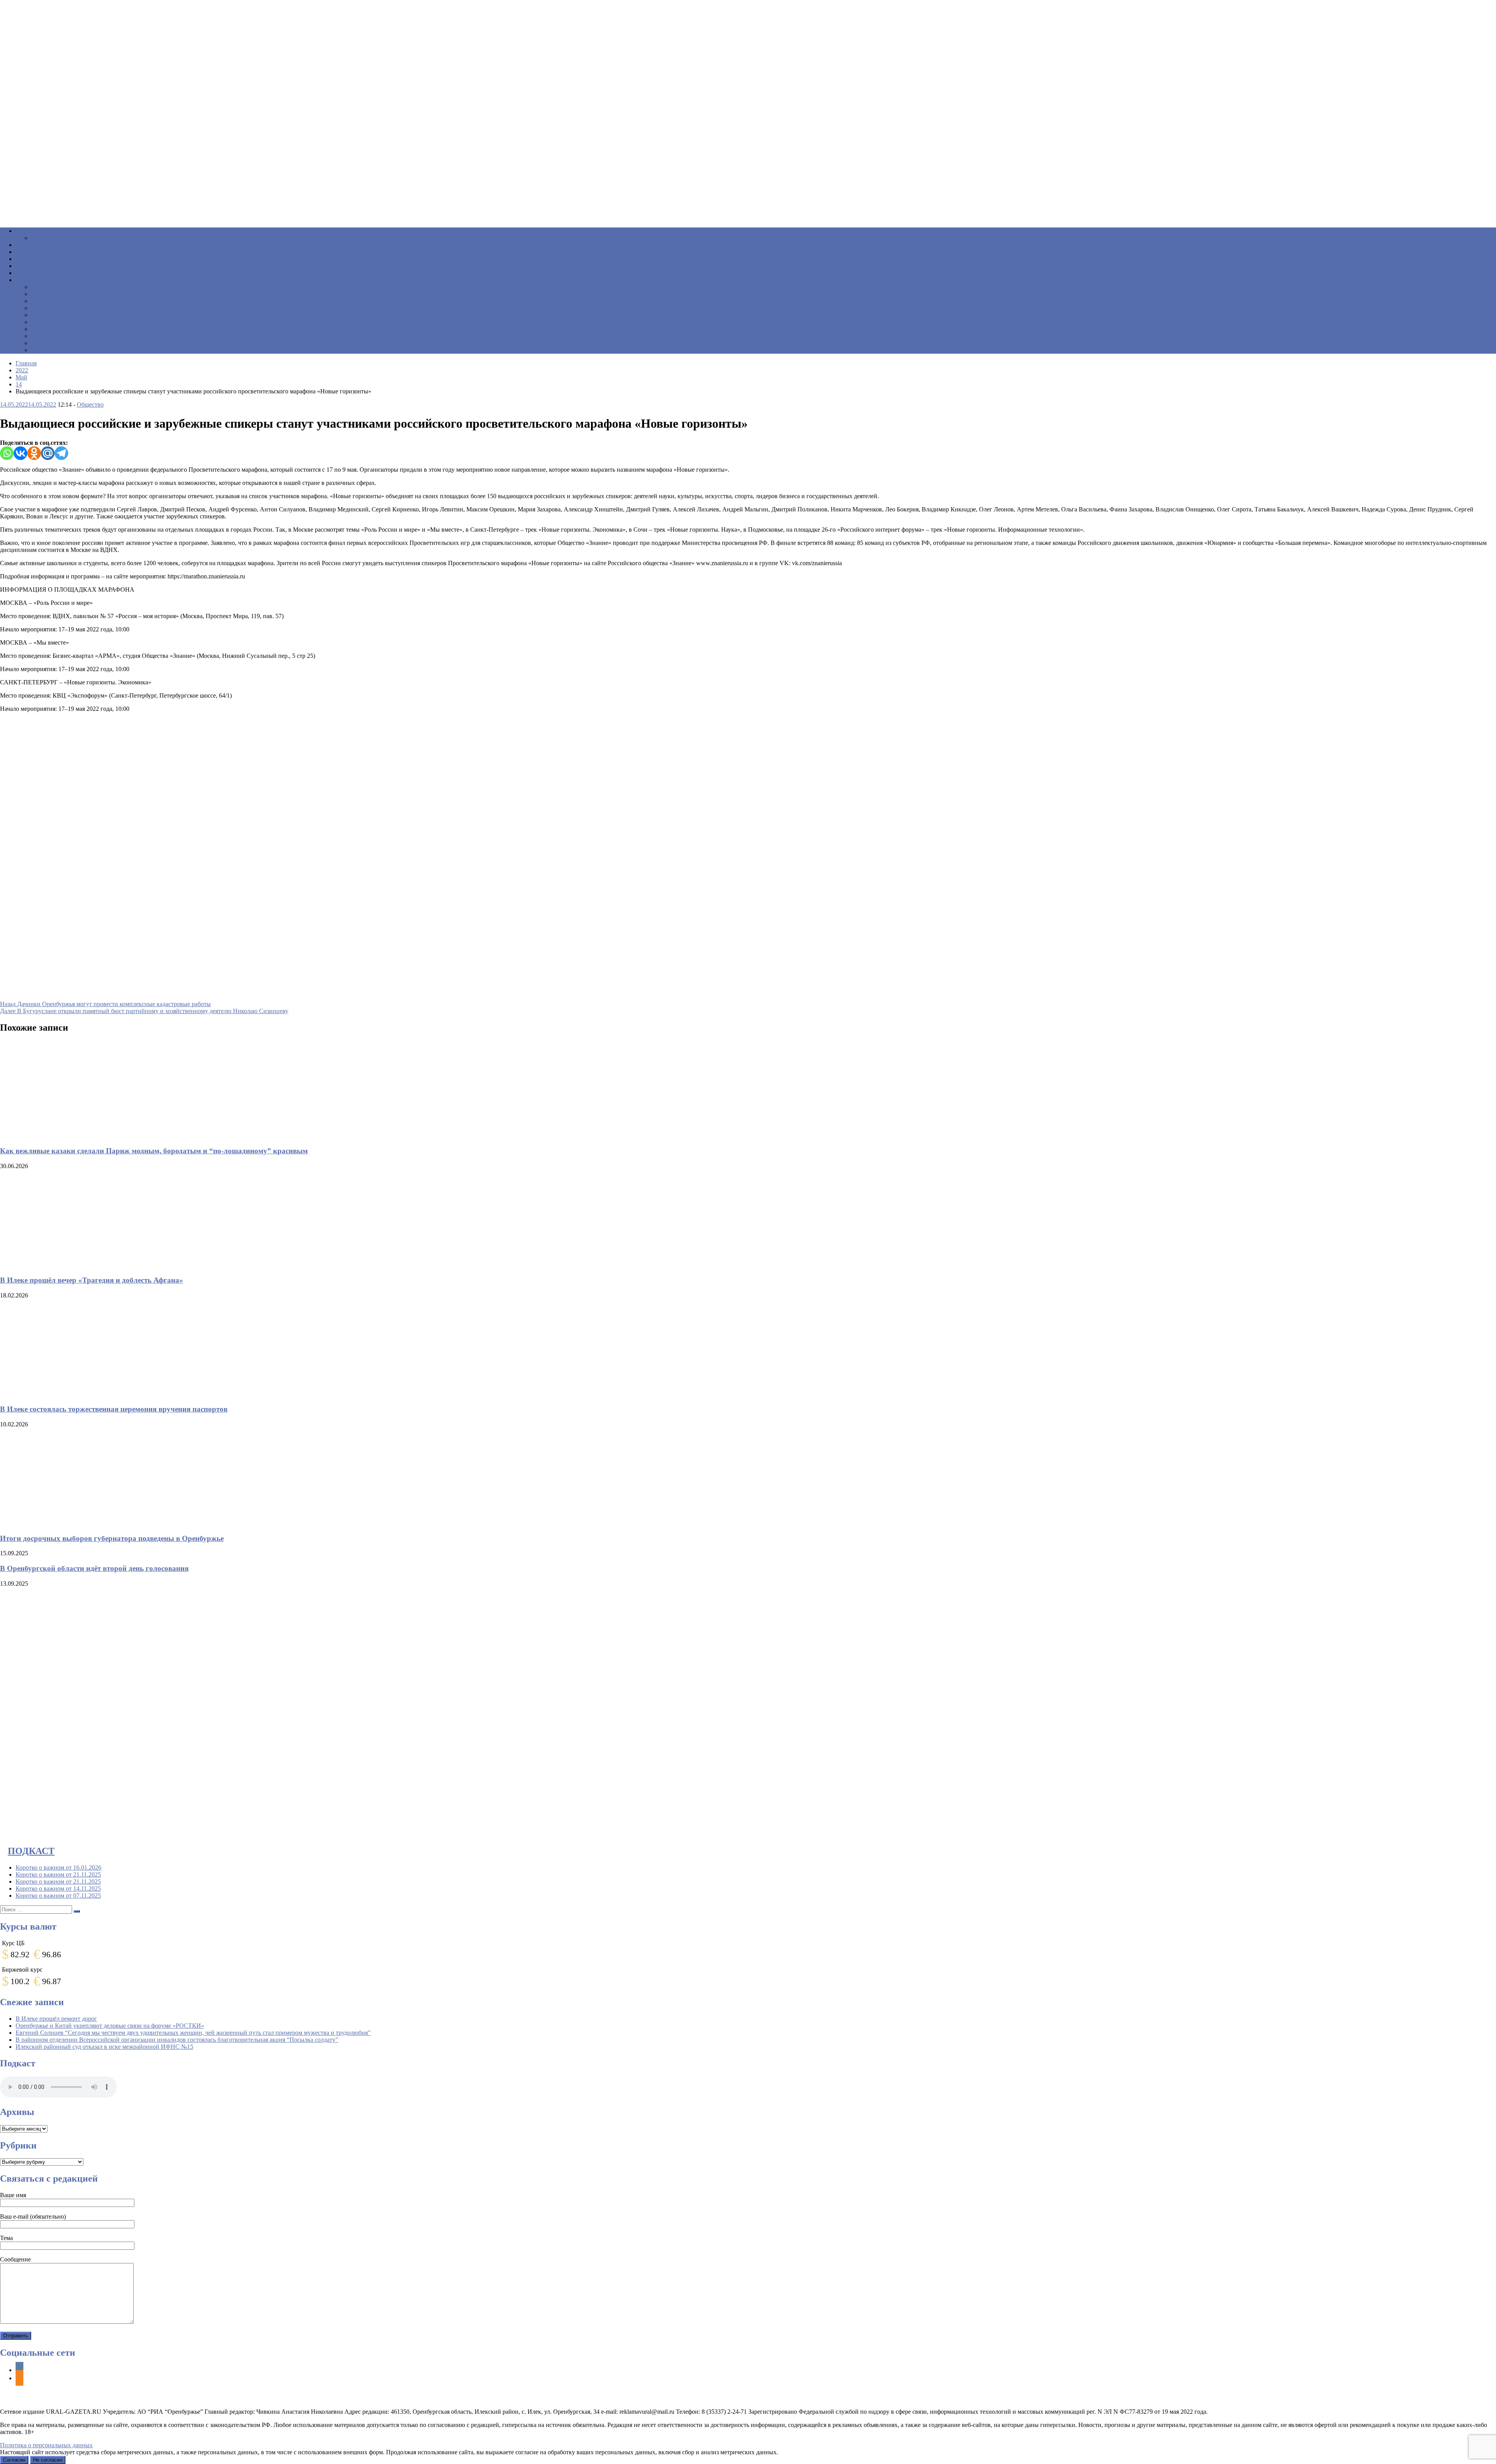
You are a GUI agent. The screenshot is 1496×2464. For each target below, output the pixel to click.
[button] (748, 203)
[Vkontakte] (20, 453)
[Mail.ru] (48, 453)
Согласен (14, 2460)
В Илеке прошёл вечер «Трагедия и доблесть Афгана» (92, 1280)
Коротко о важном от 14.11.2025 (58, 1889)
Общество (90, 404)
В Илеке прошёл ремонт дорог (56, 2019)
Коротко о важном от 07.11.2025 (58, 1896)
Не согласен (48, 2460)
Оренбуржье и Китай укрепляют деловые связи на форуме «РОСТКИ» (110, 2026)
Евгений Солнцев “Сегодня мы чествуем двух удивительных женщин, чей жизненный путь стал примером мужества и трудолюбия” (193, 2033)
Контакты (50, 350)
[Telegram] (61, 453)
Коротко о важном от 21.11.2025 (58, 1874)
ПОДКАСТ (31, 1851)
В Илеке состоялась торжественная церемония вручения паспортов (114, 1409)
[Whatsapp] (7, 453)
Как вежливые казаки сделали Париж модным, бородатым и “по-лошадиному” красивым (154, 1151)
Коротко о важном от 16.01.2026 (58, 1867)
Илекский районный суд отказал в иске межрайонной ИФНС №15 (104, 2047)
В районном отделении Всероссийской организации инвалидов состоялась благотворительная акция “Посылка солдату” (177, 2040)
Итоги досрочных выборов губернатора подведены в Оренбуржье (112, 1538)
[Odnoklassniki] (34, 453)
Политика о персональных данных (46, 2445)
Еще (27, 280)
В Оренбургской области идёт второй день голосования (94, 1568)
